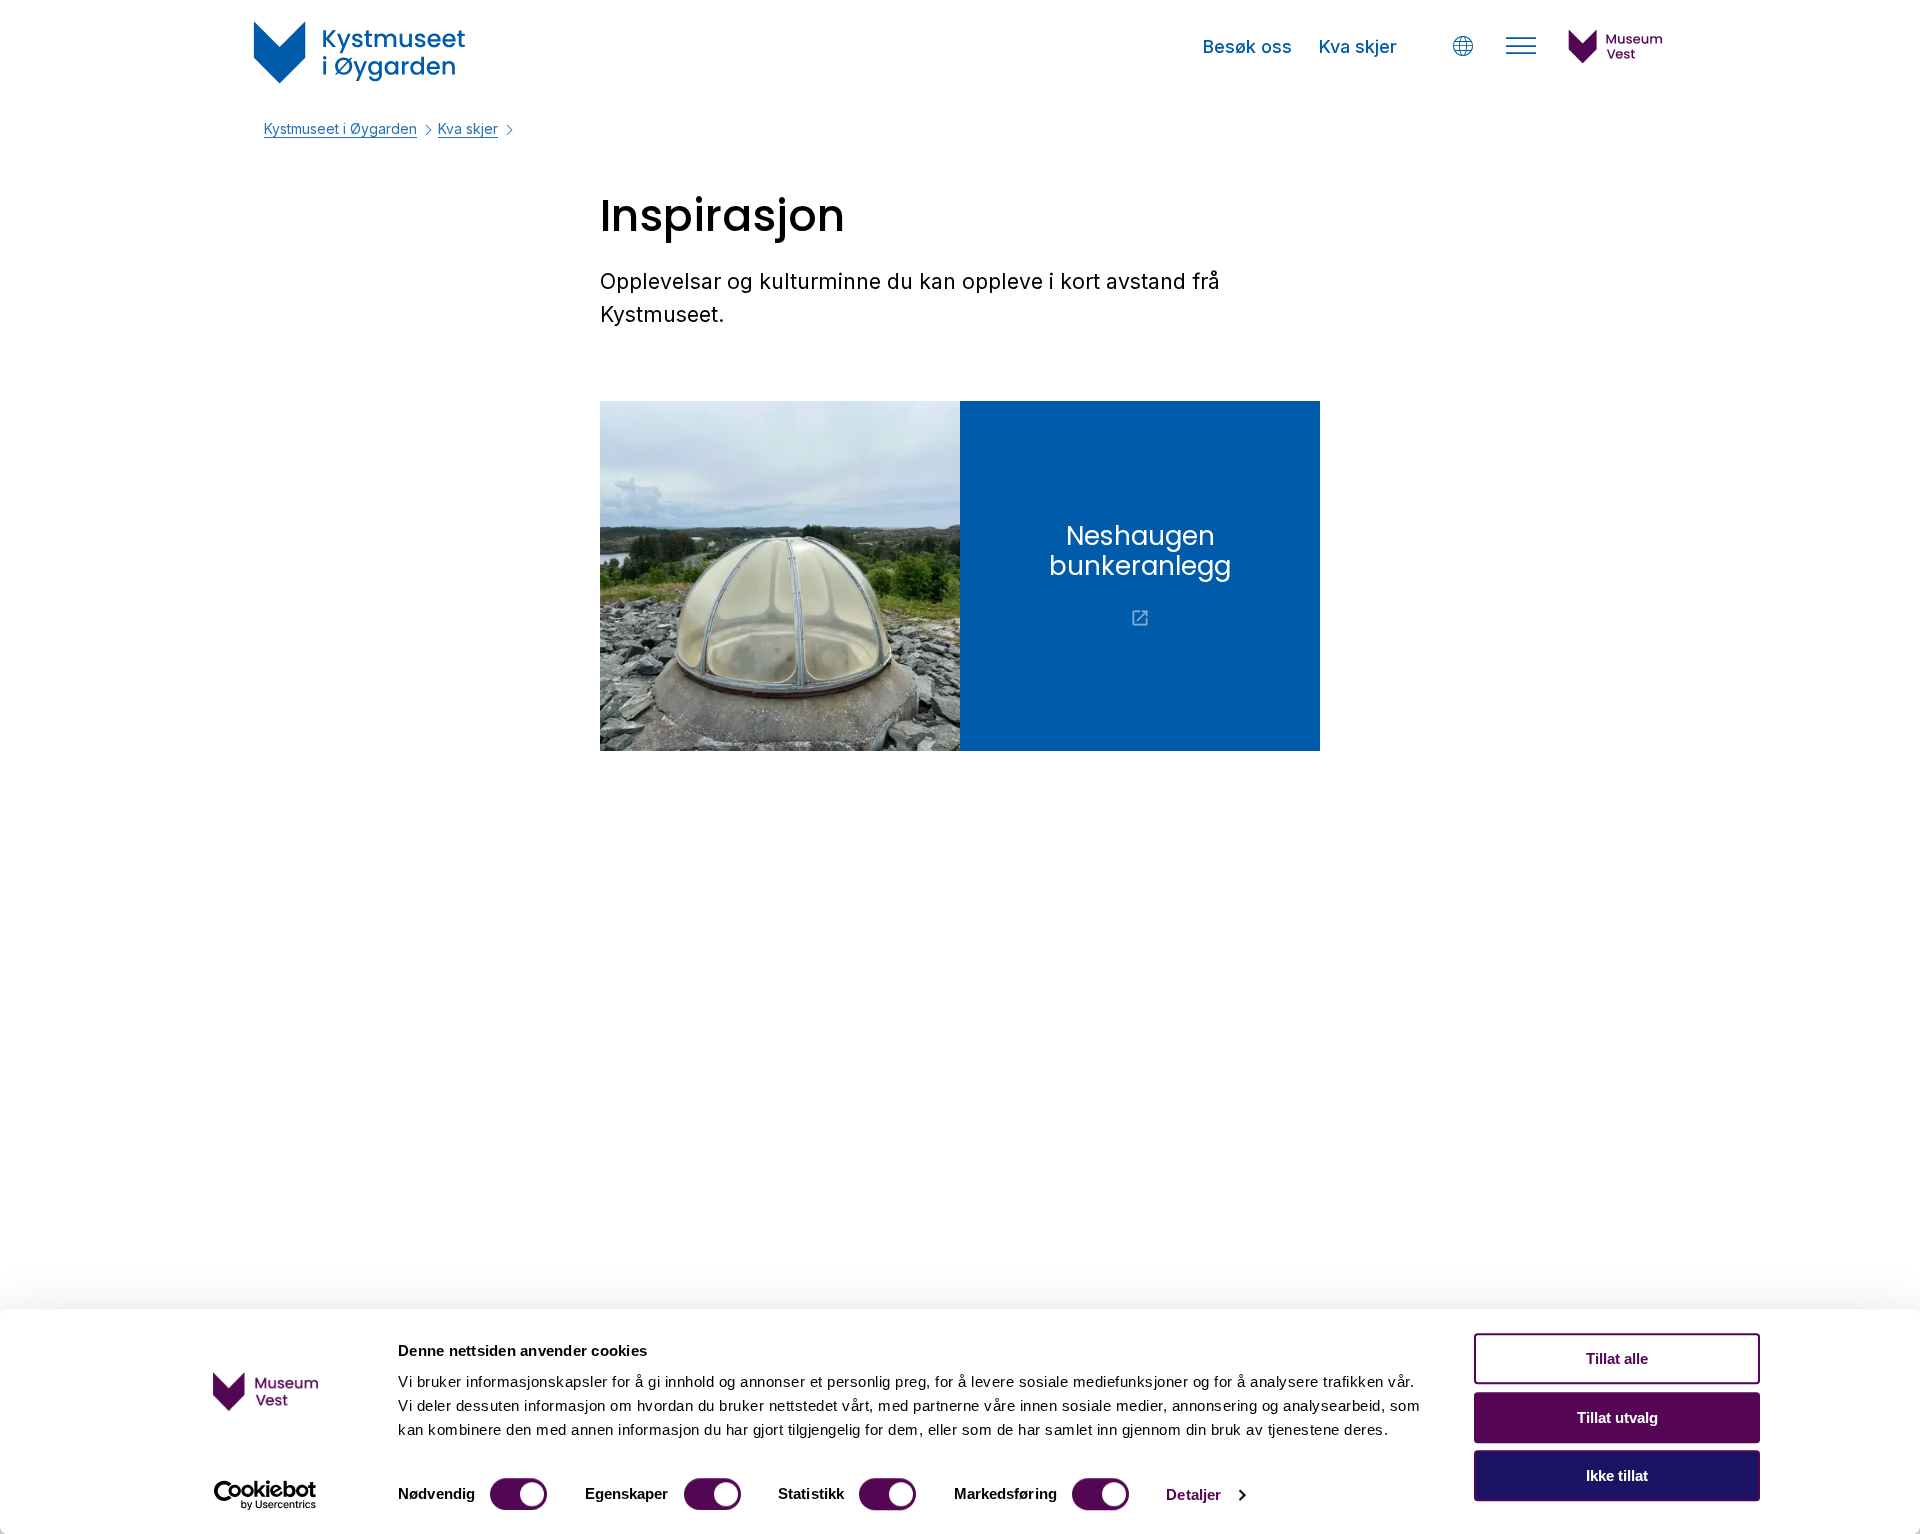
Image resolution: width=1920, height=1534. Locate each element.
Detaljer (1193, 1494)
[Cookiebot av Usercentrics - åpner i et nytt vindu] (265, 1495)
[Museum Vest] (1616, 58)
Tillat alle (1617, 1358)
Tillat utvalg (1617, 1417)
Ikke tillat (1617, 1475)
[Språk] (1462, 45)
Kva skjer (1358, 46)
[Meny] (1521, 46)
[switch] (712, 1494)
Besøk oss (1247, 46)
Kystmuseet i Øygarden (340, 128)
